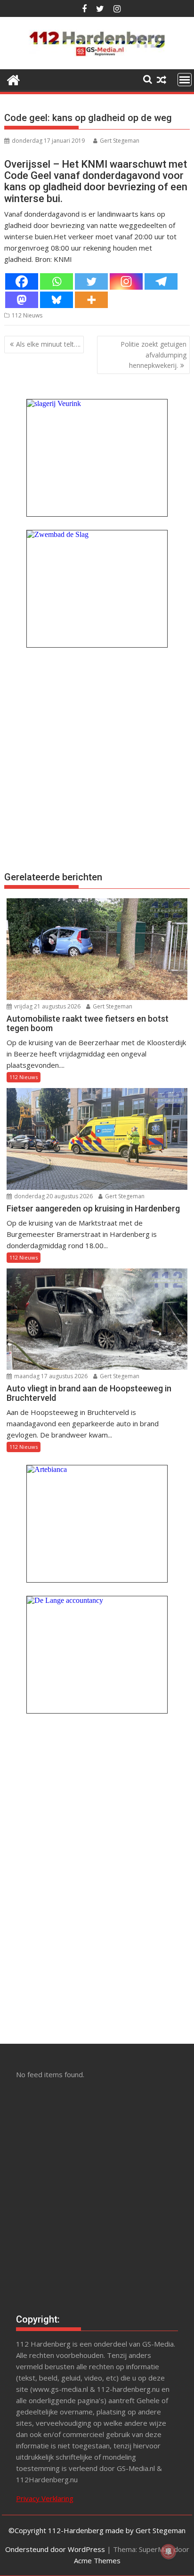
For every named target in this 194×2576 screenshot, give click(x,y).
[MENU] (185, 80)
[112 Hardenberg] (13, 79)
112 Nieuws (27, 315)
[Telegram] (161, 281)
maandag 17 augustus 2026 (50, 1376)
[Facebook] (22, 281)
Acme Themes (97, 2560)
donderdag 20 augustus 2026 (53, 1196)
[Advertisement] (97, 758)
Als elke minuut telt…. (48, 344)
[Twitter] (91, 281)
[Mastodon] (22, 300)
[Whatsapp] (57, 281)
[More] (91, 300)
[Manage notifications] (169, 2552)
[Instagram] (126, 281)
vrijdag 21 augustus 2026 (47, 1006)
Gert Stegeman (120, 141)
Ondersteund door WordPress (55, 2549)
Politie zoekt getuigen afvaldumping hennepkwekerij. (154, 355)
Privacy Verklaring (45, 2498)
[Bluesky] (57, 300)
